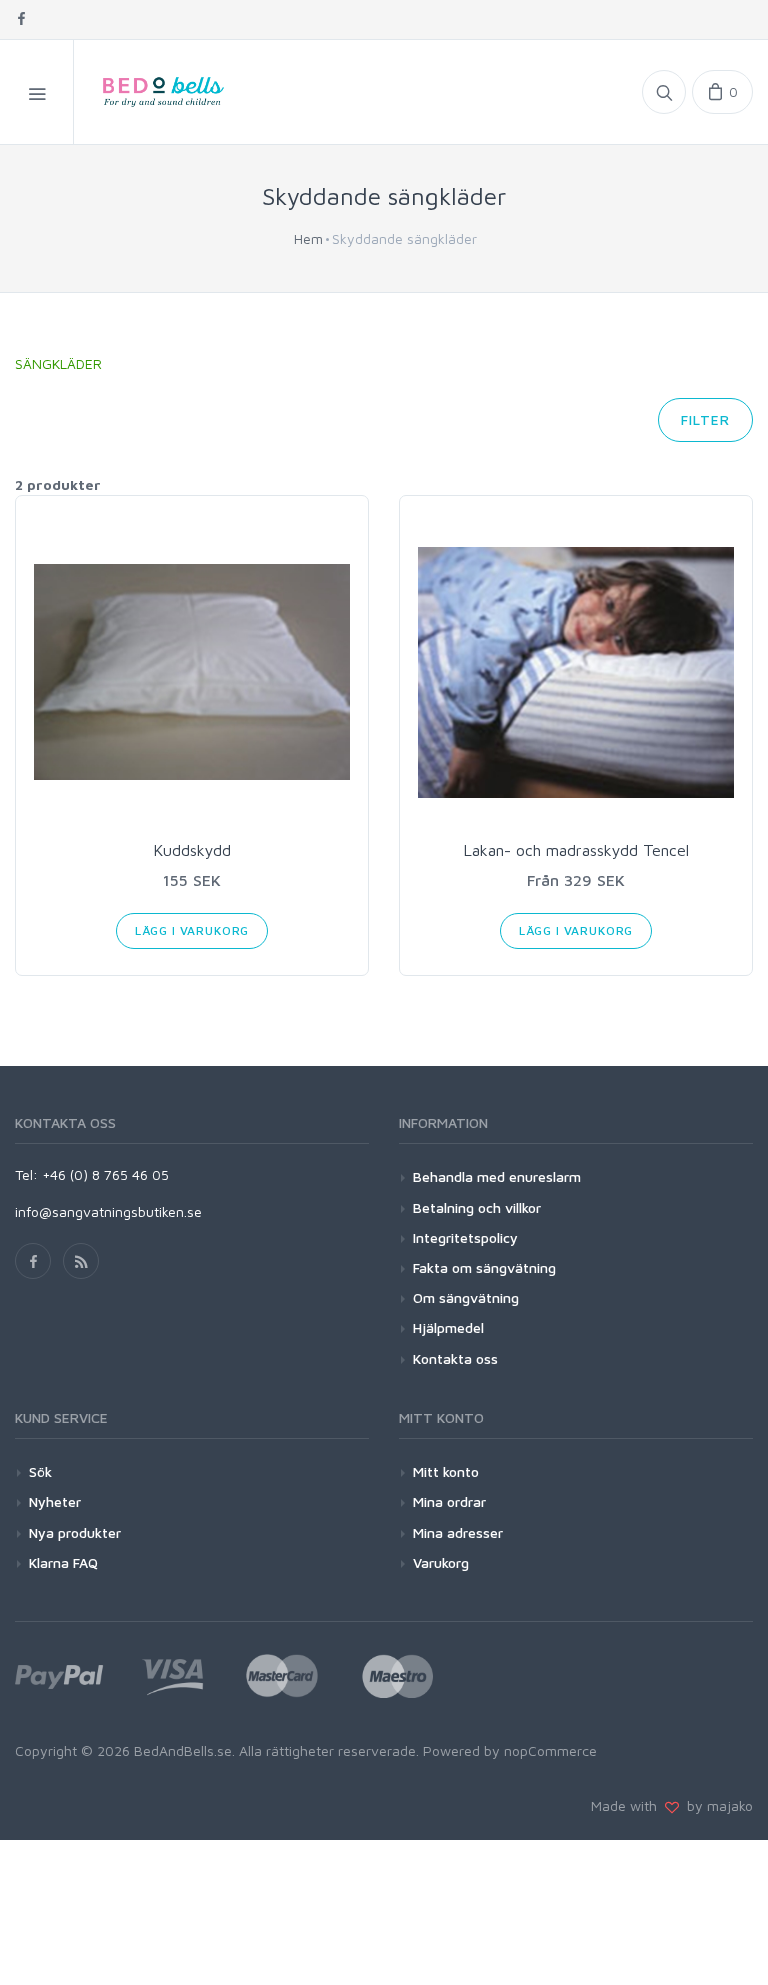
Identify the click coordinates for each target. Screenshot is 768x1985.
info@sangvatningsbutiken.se (108, 1211)
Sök (40, 1471)
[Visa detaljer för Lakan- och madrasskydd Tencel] (576, 672)
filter (705, 419)
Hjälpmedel (448, 1327)
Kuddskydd (192, 850)
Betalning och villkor (477, 1207)
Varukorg (441, 1562)
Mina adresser (458, 1532)
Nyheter (55, 1501)
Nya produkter (75, 1532)
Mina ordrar (449, 1501)
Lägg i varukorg (192, 930)
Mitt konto (446, 1471)
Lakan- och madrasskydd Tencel (576, 850)
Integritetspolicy (465, 1237)
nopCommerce (550, 1750)
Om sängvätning (466, 1297)
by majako (716, 1805)
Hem (308, 238)
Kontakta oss (455, 1358)
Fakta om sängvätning (484, 1267)
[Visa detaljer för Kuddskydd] (192, 672)
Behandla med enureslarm (497, 1176)
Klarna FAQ (63, 1562)
